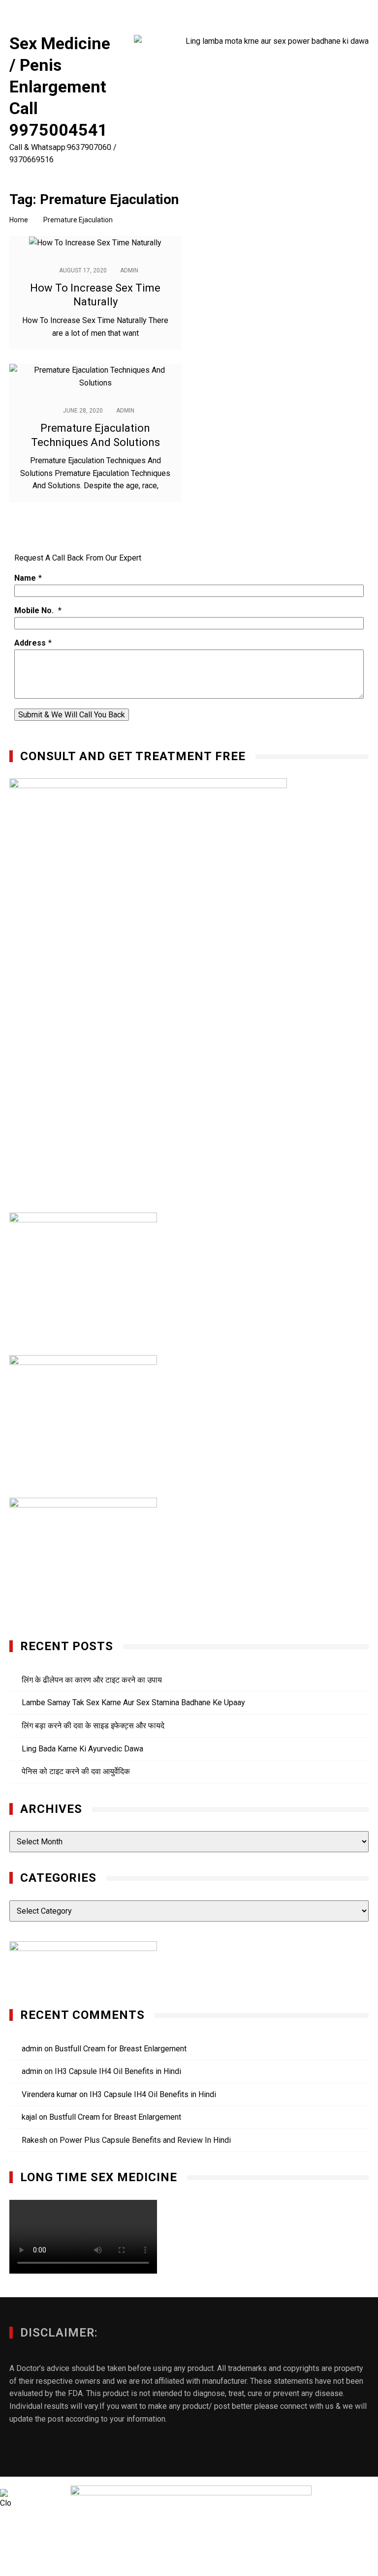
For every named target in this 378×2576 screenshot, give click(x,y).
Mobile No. (35, 610)
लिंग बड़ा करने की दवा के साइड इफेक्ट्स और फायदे (93, 1726)
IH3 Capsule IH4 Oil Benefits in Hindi (118, 2071)
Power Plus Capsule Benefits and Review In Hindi (145, 2140)
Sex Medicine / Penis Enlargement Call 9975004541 (60, 87)
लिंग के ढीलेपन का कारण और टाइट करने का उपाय (92, 1680)
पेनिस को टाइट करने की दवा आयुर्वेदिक (76, 1771)
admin (129, 270)
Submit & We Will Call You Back (72, 715)
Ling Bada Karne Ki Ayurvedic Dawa (82, 1749)
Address (30, 643)
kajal (29, 2117)
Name (25, 578)
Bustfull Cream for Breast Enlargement (121, 2049)
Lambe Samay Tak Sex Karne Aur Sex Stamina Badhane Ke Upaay (133, 1703)
